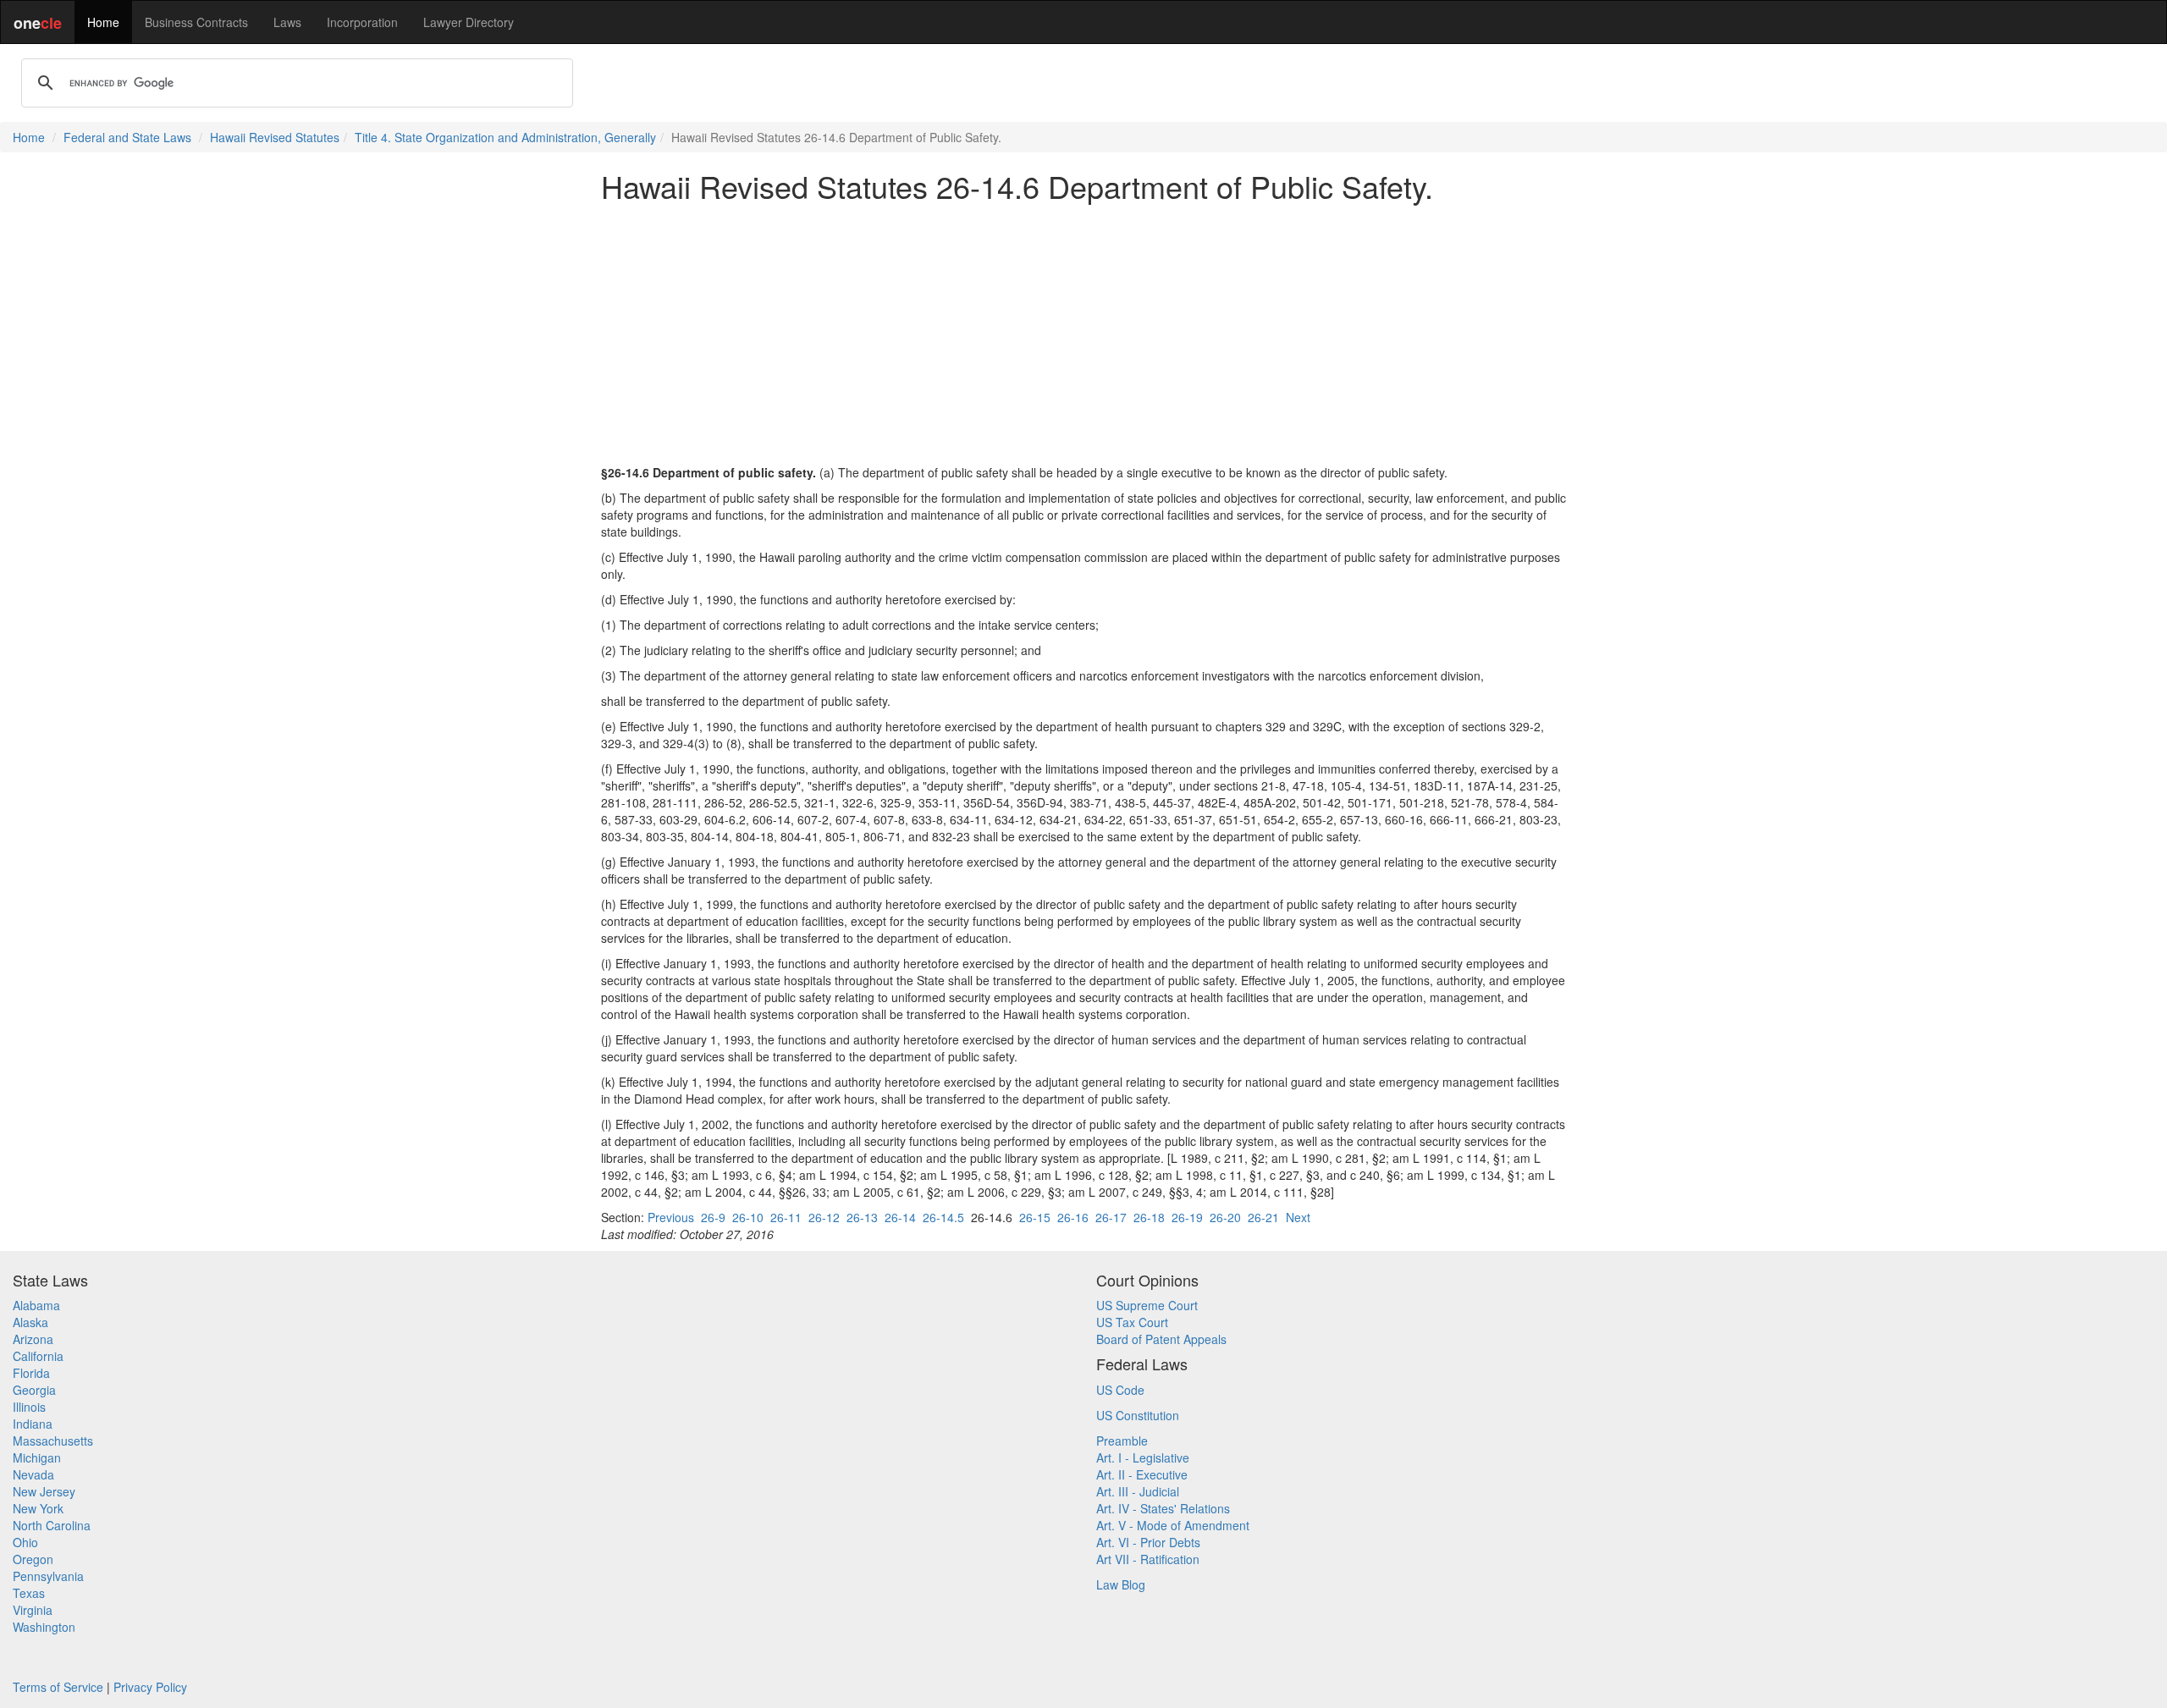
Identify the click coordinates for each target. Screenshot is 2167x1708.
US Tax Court (1132, 1322)
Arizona (33, 1339)
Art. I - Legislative (1143, 1457)
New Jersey (44, 1491)
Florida (31, 1373)
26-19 (1187, 1217)
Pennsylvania (48, 1576)
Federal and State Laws (127, 137)
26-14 (900, 1217)
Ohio (25, 1542)
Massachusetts (53, 1441)
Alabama (36, 1305)
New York (38, 1508)
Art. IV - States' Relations (1163, 1508)
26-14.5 (943, 1217)
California (38, 1356)
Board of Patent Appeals (1161, 1339)
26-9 (713, 1217)
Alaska (30, 1322)
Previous (671, 1217)
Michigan (37, 1457)
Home (103, 22)
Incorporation (362, 22)
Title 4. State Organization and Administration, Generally (505, 137)
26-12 (824, 1217)
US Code (1120, 1390)
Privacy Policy (150, 1687)
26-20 (1225, 1217)
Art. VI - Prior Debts (1148, 1542)
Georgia (34, 1390)
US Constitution (1138, 1415)
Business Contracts (196, 22)
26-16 (1073, 1217)
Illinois (29, 1407)
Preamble (1122, 1441)
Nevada (33, 1474)
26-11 (786, 1217)
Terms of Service (58, 1687)
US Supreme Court (1147, 1305)
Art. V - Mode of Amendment (1173, 1525)
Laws (287, 22)
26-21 (1263, 1217)
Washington (44, 1627)
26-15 (1035, 1217)
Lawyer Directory (469, 22)
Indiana (33, 1424)
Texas (29, 1593)
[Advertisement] (1083, 333)
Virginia (33, 1610)
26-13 (862, 1217)
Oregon (33, 1559)
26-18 (1149, 1217)
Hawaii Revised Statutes (275, 137)
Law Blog (1121, 1584)
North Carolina (52, 1525)
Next (1298, 1217)
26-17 (1111, 1217)
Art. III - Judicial (1138, 1491)
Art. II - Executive (1142, 1474)
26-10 (748, 1217)
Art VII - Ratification (1148, 1559)
